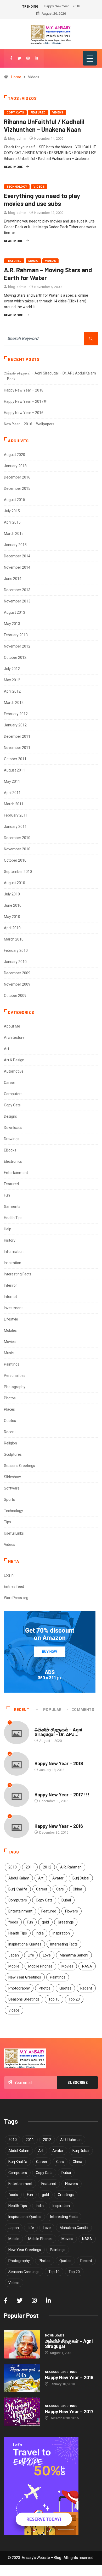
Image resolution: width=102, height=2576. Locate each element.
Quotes (10, 1421)
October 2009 (15, 996)
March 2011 (14, 804)
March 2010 (14, 939)
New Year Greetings (25, 1977)
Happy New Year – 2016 (24, 413)
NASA (87, 1966)
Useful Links (14, 1533)
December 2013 (17, 590)
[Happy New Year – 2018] (22, 2378)
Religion (10, 1443)
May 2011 (12, 781)
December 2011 (17, 736)
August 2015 (15, 500)
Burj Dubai (81, 1878)
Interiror (10, 1285)
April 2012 (12, 691)
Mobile (14, 1966)
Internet (10, 1297)
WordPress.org (16, 1598)
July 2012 (12, 669)
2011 (30, 1867)
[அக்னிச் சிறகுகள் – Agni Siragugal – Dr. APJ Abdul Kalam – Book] (22, 2344)
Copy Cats (15, 113)
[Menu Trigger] (90, 58)
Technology (17, 187)
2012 (47, 1867)
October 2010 (15, 860)
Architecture (14, 1037)
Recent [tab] (22, 1710)
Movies (10, 1342)
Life (31, 1955)
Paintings (12, 1364)
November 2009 (17, 984)
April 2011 (12, 793)
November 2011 (17, 748)
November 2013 (17, 601)
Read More (13, 167)
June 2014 (13, 579)
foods (13, 1922)
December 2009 (17, 973)
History (10, 1240)
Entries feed (14, 1586)
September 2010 (18, 872)
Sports (9, 1499)
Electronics (13, 1161)
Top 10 (54, 1999)
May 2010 (12, 917)
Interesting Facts (18, 1274)
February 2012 (16, 714)
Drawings (12, 1139)
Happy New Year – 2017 (69, 2411)
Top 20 (74, 1999)
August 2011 (15, 770)
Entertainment (16, 1173)
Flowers (72, 1911)
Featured (38, 113)
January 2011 (15, 827)
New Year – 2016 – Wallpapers (29, 424)
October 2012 (15, 657)
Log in (9, 1575)
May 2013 (12, 624)
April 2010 (12, 928)
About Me (12, 1026)
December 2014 (17, 556)
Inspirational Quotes (25, 1944)
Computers (13, 1094)
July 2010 (12, 894)
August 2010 (15, 883)
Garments (12, 1207)
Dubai (66, 1900)
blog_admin (17, 138)
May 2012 (12, 680)
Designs (10, 1116)
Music (33, 261)
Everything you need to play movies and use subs (42, 200)
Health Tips (13, 1218)
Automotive (14, 1071)
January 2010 (15, 962)
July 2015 (12, 511)
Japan (14, 1955)
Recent (10, 1432)
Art (7, 1049)
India (40, 1933)
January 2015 (15, 545)
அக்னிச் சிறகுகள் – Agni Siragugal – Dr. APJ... (58, 1732)
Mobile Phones (40, 1966)
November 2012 (17, 646)
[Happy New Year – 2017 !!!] (22, 2412)
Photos (10, 1398)
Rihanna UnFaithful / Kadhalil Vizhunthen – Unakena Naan (44, 125)
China (77, 1889)
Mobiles (10, 1330)
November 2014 (17, 567)
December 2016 (17, 477)
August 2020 (15, 455)
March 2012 (14, 703)
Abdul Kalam (19, 1878)
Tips (7, 1522)
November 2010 (17, 849)
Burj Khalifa (18, 1889)
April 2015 (12, 522)
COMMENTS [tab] (83, 1710)
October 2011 (15, 759)
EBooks (10, 1150)
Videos (58, 113)
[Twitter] (19, 58)
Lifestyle (11, 1319)
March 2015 (14, 534)
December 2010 (17, 838)
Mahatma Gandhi (74, 1955)
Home (16, 77)
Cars (60, 1889)
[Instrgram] (28, 58)
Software (12, 1488)
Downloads (13, 1128)
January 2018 (15, 466)
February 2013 (16, 635)
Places (9, 1409)
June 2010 (13, 905)
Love (47, 1955)
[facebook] (11, 58)
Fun (7, 1195)
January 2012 (15, 725)
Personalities (15, 1376)
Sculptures (13, 1454)
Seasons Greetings (19, 1466)
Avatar (58, 1878)
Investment (13, 1308)
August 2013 (15, 612)
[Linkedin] (36, 58)
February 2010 (16, 950)
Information (14, 1252)
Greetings (66, 1922)
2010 (13, 1867)
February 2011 (16, 815)
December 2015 (17, 488)
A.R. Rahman (71, 1867)
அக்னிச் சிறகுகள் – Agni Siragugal (69, 2344)
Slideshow (12, 1477)
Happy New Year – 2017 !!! (25, 401)
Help (8, 1229)
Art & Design (14, 1060)
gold (45, 1922)
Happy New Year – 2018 (62, 6)
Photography (15, 1387)
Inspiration (13, 1263)
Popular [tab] (52, 1710)
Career (10, 1083)
